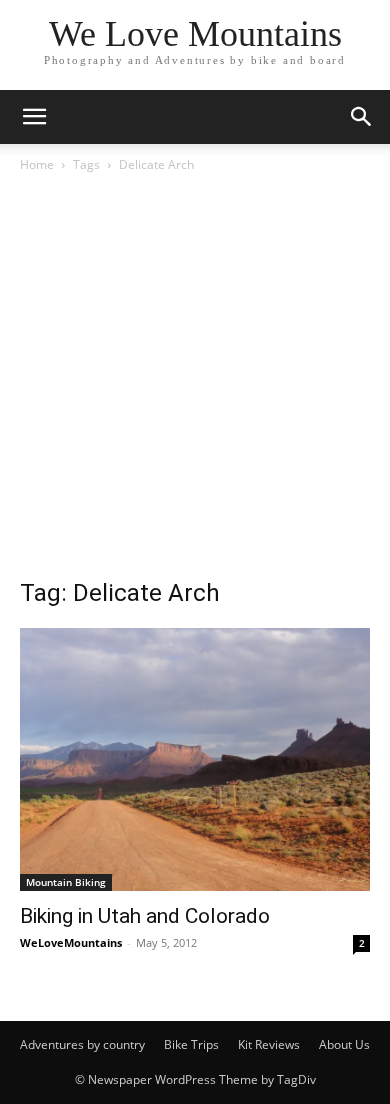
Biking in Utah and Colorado (145, 916)
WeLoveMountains (71, 942)
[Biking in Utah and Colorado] (195, 759)
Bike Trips (191, 1044)
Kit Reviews (269, 1044)
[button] (34, 117)
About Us (344, 1044)
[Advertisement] (195, 381)
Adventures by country (82, 1044)
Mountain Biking (66, 882)
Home (37, 164)
